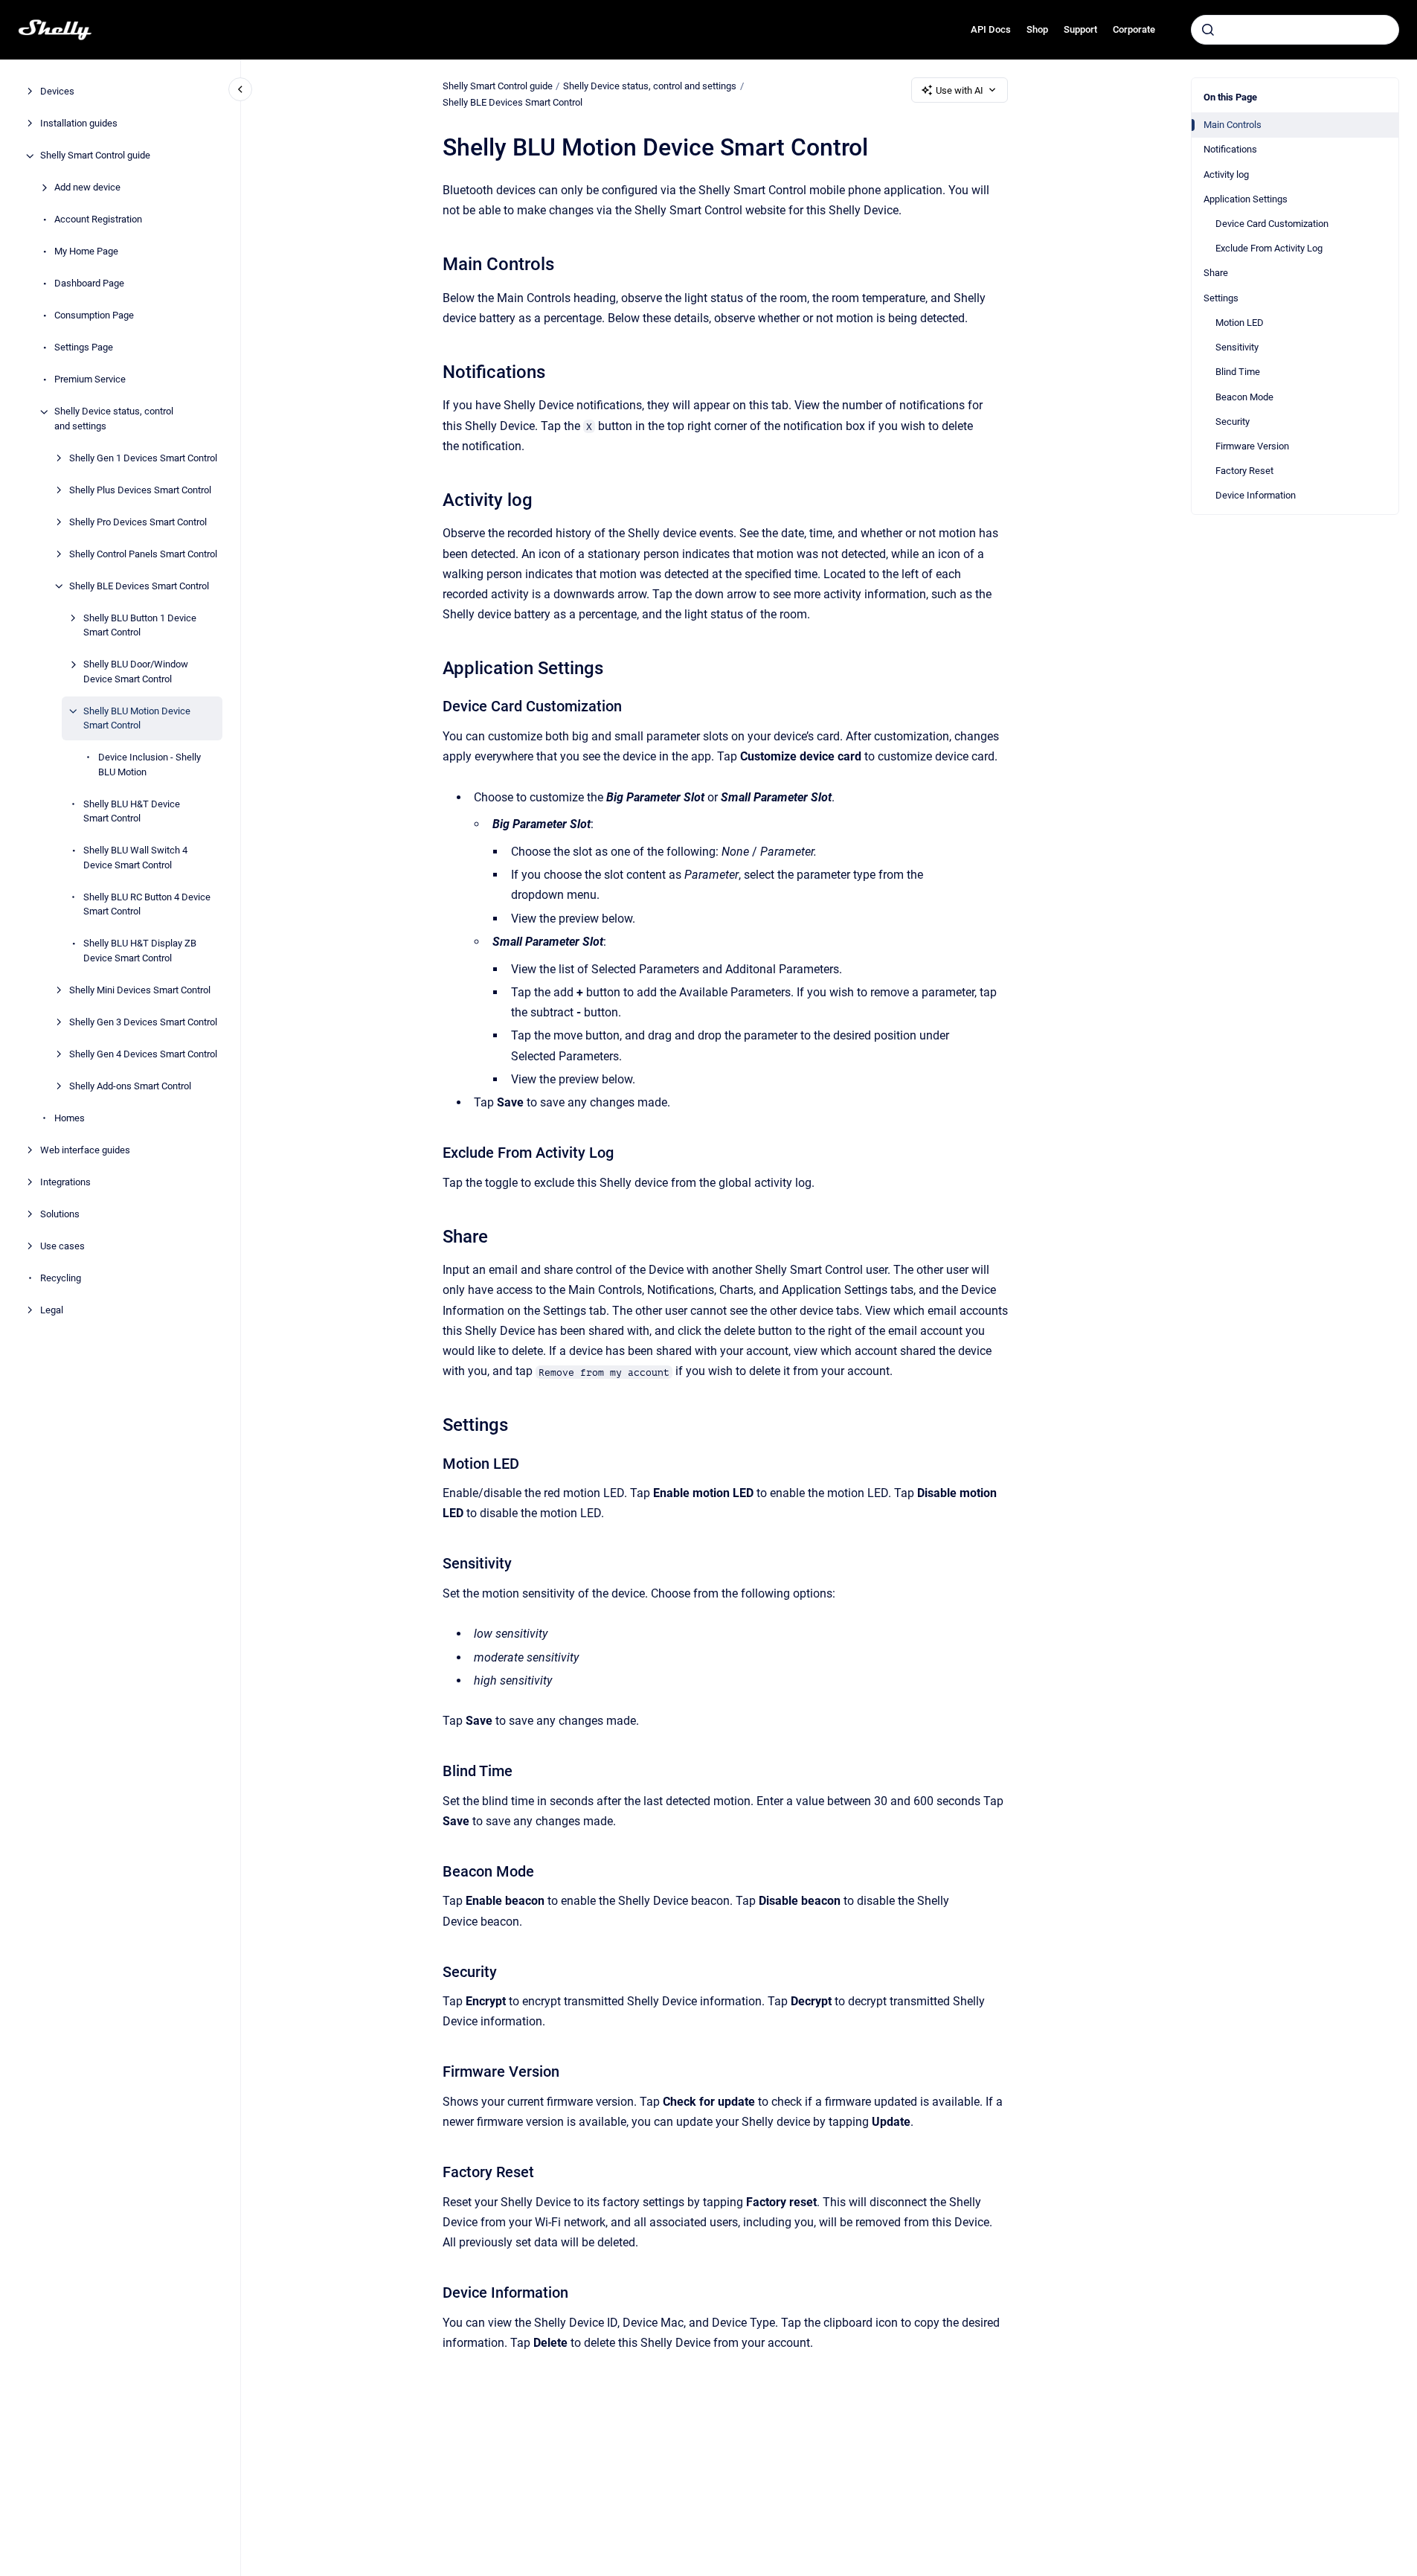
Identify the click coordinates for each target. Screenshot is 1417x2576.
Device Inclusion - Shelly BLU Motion (150, 765)
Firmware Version (1252, 446)
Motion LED (1240, 323)
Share (1216, 273)
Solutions (60, 1214)
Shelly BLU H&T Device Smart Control (132, 811)
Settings (1221, 298)
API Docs (991, 29)
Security (1233, 422)
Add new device (87, 188)
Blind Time (1238, 372)
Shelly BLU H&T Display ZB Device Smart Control (140, 951)
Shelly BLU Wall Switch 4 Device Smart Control (135, 858)
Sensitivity (1237, 347)
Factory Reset (1244, 471)
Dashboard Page (89, 284)
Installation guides (79, 124)
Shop (1037, 29)
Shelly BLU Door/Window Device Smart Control (136, 672)
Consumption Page (94, 316)
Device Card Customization (1272, 224)
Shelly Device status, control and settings (114, 419)
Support (1080, 29)
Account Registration (98, 220)
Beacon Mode (1244, 397)
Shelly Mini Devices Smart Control (140, 990)
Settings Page (84, 348)
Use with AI (960, 90)
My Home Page (86, 252)
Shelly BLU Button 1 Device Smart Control (140, 625)
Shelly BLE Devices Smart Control (139, 586)
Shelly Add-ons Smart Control (130, 1086)
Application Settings (1246, 199)
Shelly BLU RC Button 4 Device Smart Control (147, 904)
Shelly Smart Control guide (95, 156)
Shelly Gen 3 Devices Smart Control (143, 1022)
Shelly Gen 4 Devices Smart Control (143, 1054)
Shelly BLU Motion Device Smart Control (137, 718)
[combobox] (1295, 30)
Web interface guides (85, 1150)
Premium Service (90, 380)
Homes (70, 1118)
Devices (57, 92)
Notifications (1230, 149)
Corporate (1134, 29)
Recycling (61, 1278)
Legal (52, 1310)
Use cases (62, 1246)
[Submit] (1208, 30)
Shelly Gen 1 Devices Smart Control (143, 458)
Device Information (1256, 495)
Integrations (65, 1182)
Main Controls (1233, 125)
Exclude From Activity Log (1269, 248)
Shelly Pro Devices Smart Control (138, 522)
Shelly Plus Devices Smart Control (140, 490)
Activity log (1226, 174)
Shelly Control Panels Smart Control (143, 554)
